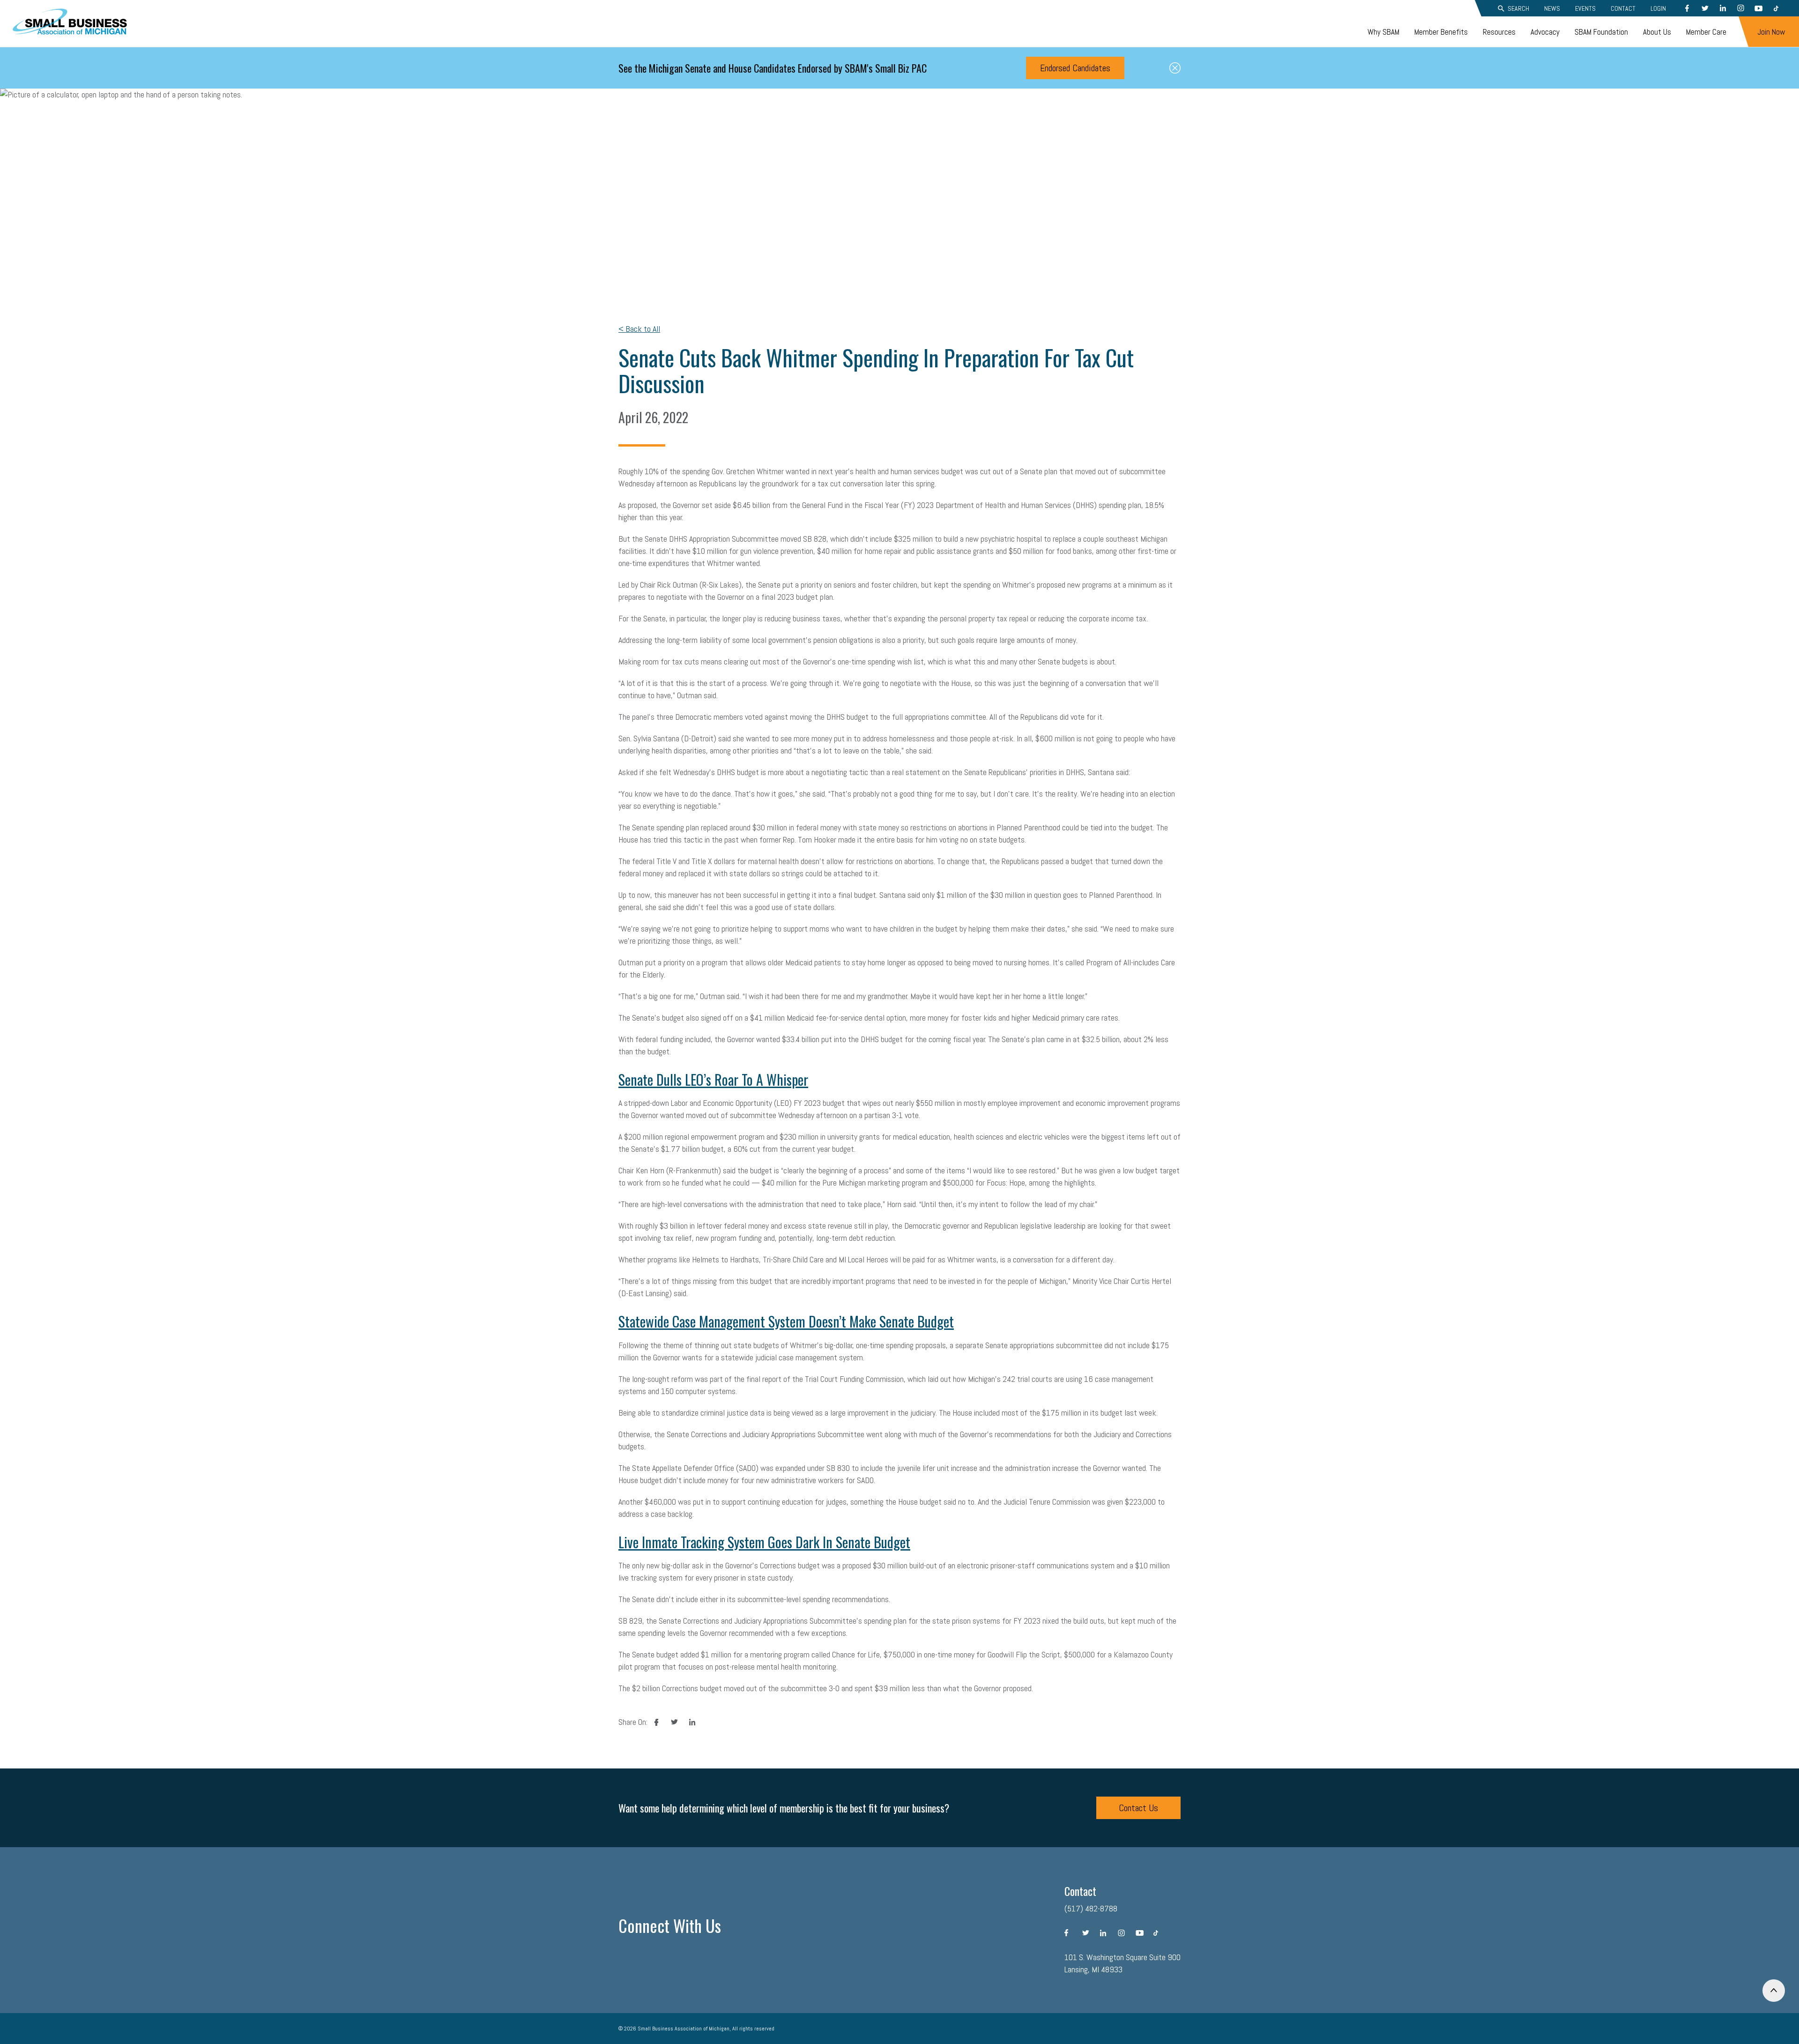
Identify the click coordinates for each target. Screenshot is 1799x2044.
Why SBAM (1383, 32)
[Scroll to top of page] (1774, 1991)
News (1552, 8)
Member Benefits (1441, 32)
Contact (1623, 8)
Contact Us (1138, 1808)
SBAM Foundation (1601, 32)
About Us (1657, 32)
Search (1518, 8)
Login (1658, 8)
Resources (1499, 32)
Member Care (1706, 32)
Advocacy (1545, 32)
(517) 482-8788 (1091, 1908)
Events (1585, 8)
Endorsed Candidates (1075, 68)
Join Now (1771, 32)
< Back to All (639, 329)
